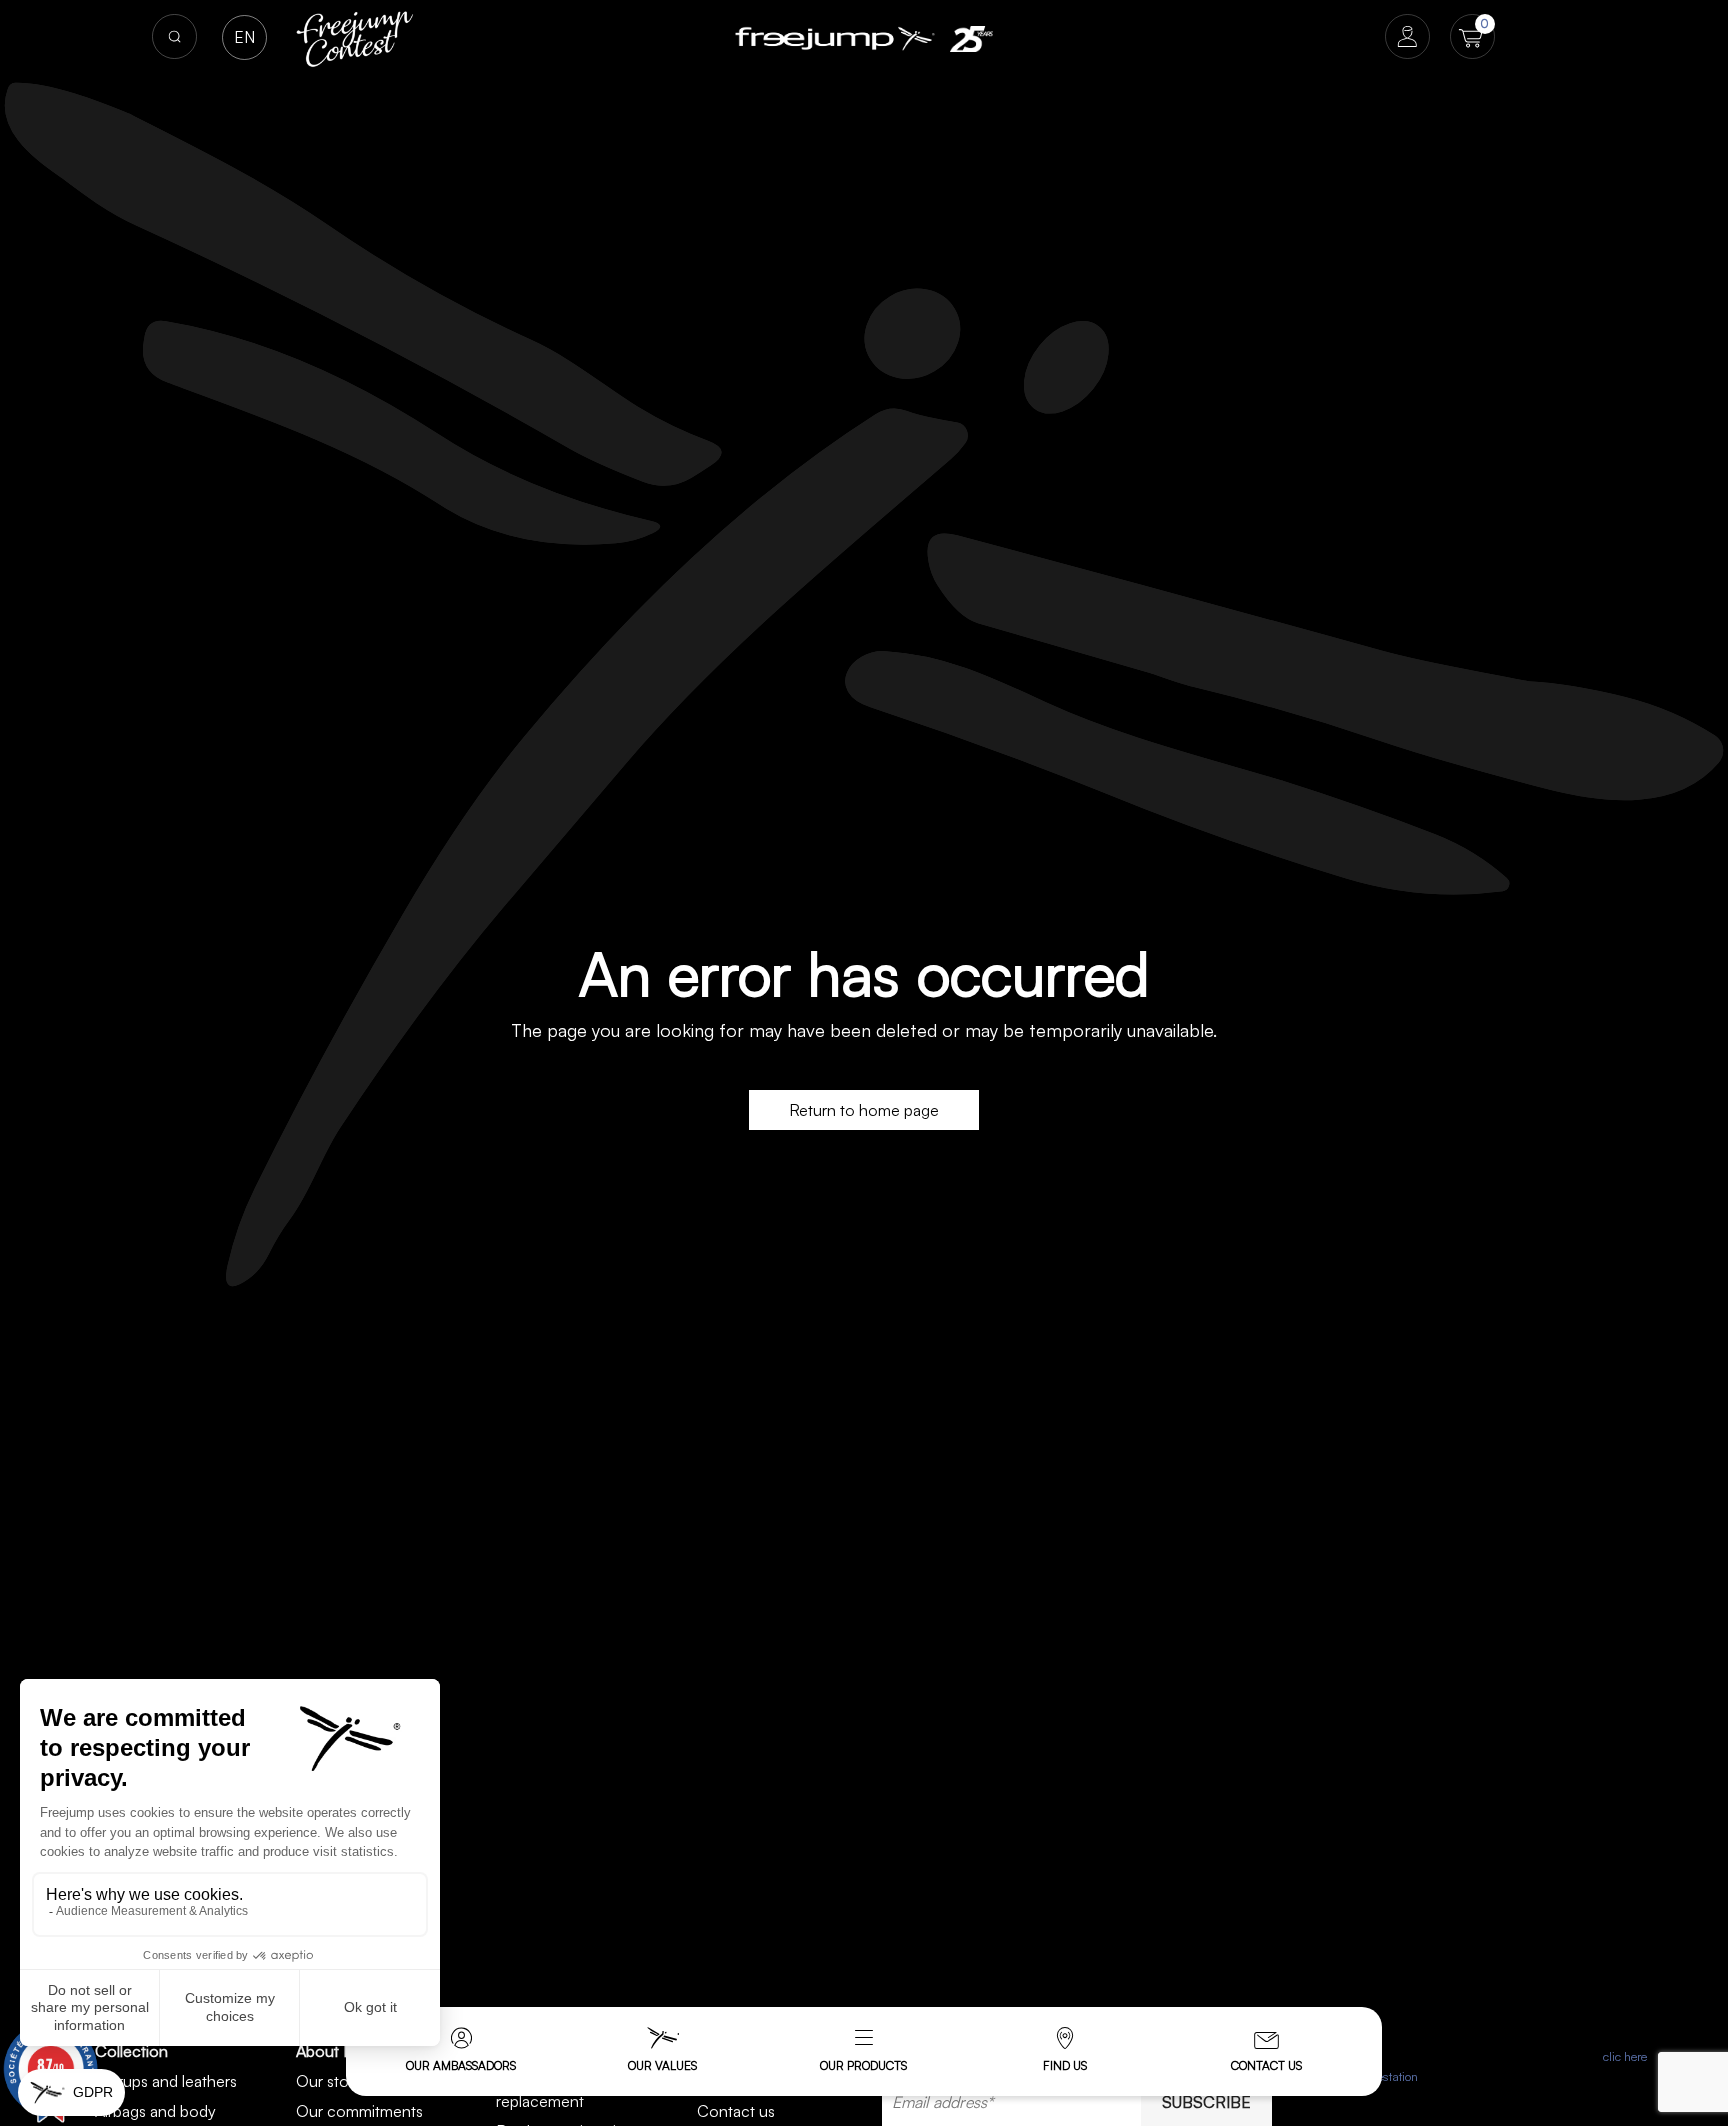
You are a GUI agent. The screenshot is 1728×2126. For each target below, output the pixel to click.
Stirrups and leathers (166, 2081)
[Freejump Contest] (355, 37)
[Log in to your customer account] (1407, 38)
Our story (329, 2081)
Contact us (1266, 2065)
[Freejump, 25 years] (971, 39)
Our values (662, 2065)
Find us (1065, 2065)
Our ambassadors (461, 2065)
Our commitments (359, 2111)
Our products (863, 2065)
